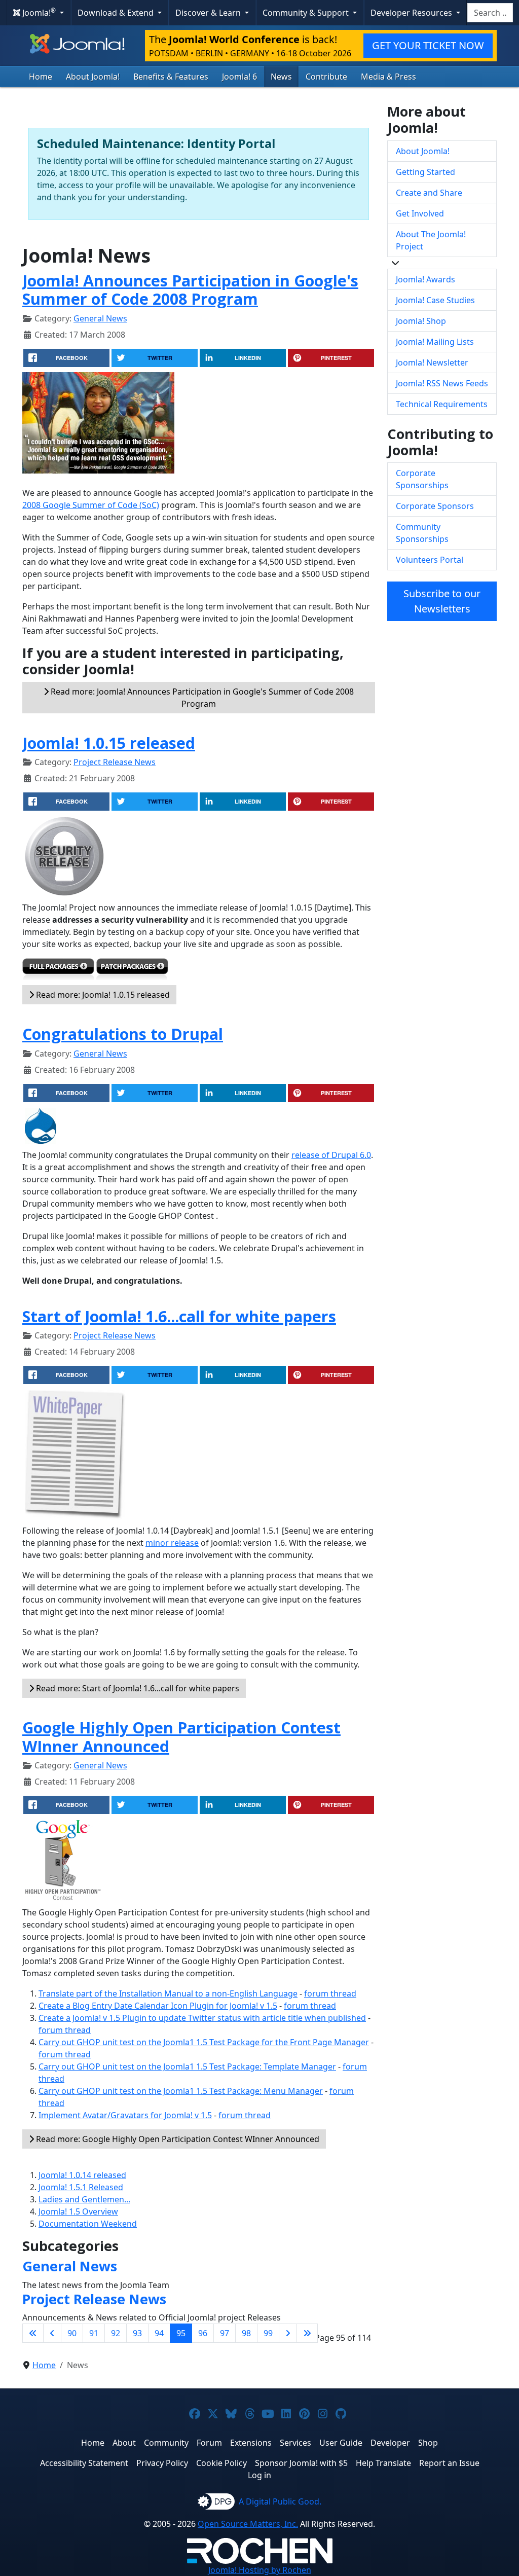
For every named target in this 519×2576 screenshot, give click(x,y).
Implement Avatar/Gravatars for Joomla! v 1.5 (125, 2115)
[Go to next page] (288, 2333)
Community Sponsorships (422, 533)
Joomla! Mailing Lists (435, 342)
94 (159, 2333)
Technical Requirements (442, 404)
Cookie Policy (221, 2463)
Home (41, 77)
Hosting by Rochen (260, 2570)
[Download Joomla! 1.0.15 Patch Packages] (132, 971)
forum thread (330, 1993)
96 (203, 2333)
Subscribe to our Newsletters (442, 601)
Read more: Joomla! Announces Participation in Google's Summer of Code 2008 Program (201, 698)
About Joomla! (93, 77)
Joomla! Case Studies (435, 300)
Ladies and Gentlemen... (84, 2199)
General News (100, 318)
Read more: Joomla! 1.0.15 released (102, 995)
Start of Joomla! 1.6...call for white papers (179, 1316)
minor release (172, 1543)
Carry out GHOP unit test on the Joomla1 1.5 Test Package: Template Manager (187, 2066)
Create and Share (429, 193)
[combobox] (490, 13)
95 (181, 2333)
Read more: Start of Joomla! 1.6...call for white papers (137, 1688)
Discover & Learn (209, 13)
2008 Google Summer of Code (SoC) (91, 505)
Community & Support (307, 13)
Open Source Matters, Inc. (248, 2524)
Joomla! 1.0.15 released (109, 743)
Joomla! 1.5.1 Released (81, 2187)
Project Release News (115, 762)
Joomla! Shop (421, 321)
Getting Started (425, 172)
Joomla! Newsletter (432, 362)
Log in (259, 2475)
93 (137, 2333)
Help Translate (383, 2463)
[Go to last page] (307, 2333)
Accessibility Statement (84, 2463)
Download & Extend (117, 13)
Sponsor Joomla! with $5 (301, 2463)
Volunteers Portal (430, 560)
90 (72, 2333)
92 (116, 2333)
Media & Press (388, 77)
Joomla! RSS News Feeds (442, 383)
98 (246, 2333)
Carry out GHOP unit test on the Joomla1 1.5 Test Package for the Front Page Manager (204, 2042)
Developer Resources (412, 13)
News (281, 77)
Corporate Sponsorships (422, 479)
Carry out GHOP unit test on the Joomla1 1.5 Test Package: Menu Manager (181, 2091)
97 (225, 2333)
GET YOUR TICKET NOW (428, 45)
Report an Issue (449, 2463)
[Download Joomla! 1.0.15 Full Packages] (58, 971)
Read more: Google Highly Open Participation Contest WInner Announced (177, 2139)
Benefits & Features (171, 77)
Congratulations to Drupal (123, 1034)
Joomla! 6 (239, 77)
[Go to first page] (33, 2333)
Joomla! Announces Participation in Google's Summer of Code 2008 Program (190, 290)
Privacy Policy (162, 2463)
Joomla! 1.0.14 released (82, 2175)
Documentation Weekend (88, 2224)
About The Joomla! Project (431, 240)
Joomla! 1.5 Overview (78, 2211)
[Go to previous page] (52, 2333)
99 (268, 2333)
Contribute (326, 77)
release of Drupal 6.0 (331, 1155)
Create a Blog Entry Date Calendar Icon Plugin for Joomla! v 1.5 (158, 2006)
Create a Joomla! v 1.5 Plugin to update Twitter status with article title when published (202, 2018)
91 (94, 2333)
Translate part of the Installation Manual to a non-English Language (168, 1993)
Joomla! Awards (425, 279)
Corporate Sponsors (435, 506)
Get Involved (420, 213)
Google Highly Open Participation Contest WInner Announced (181, 1737)
